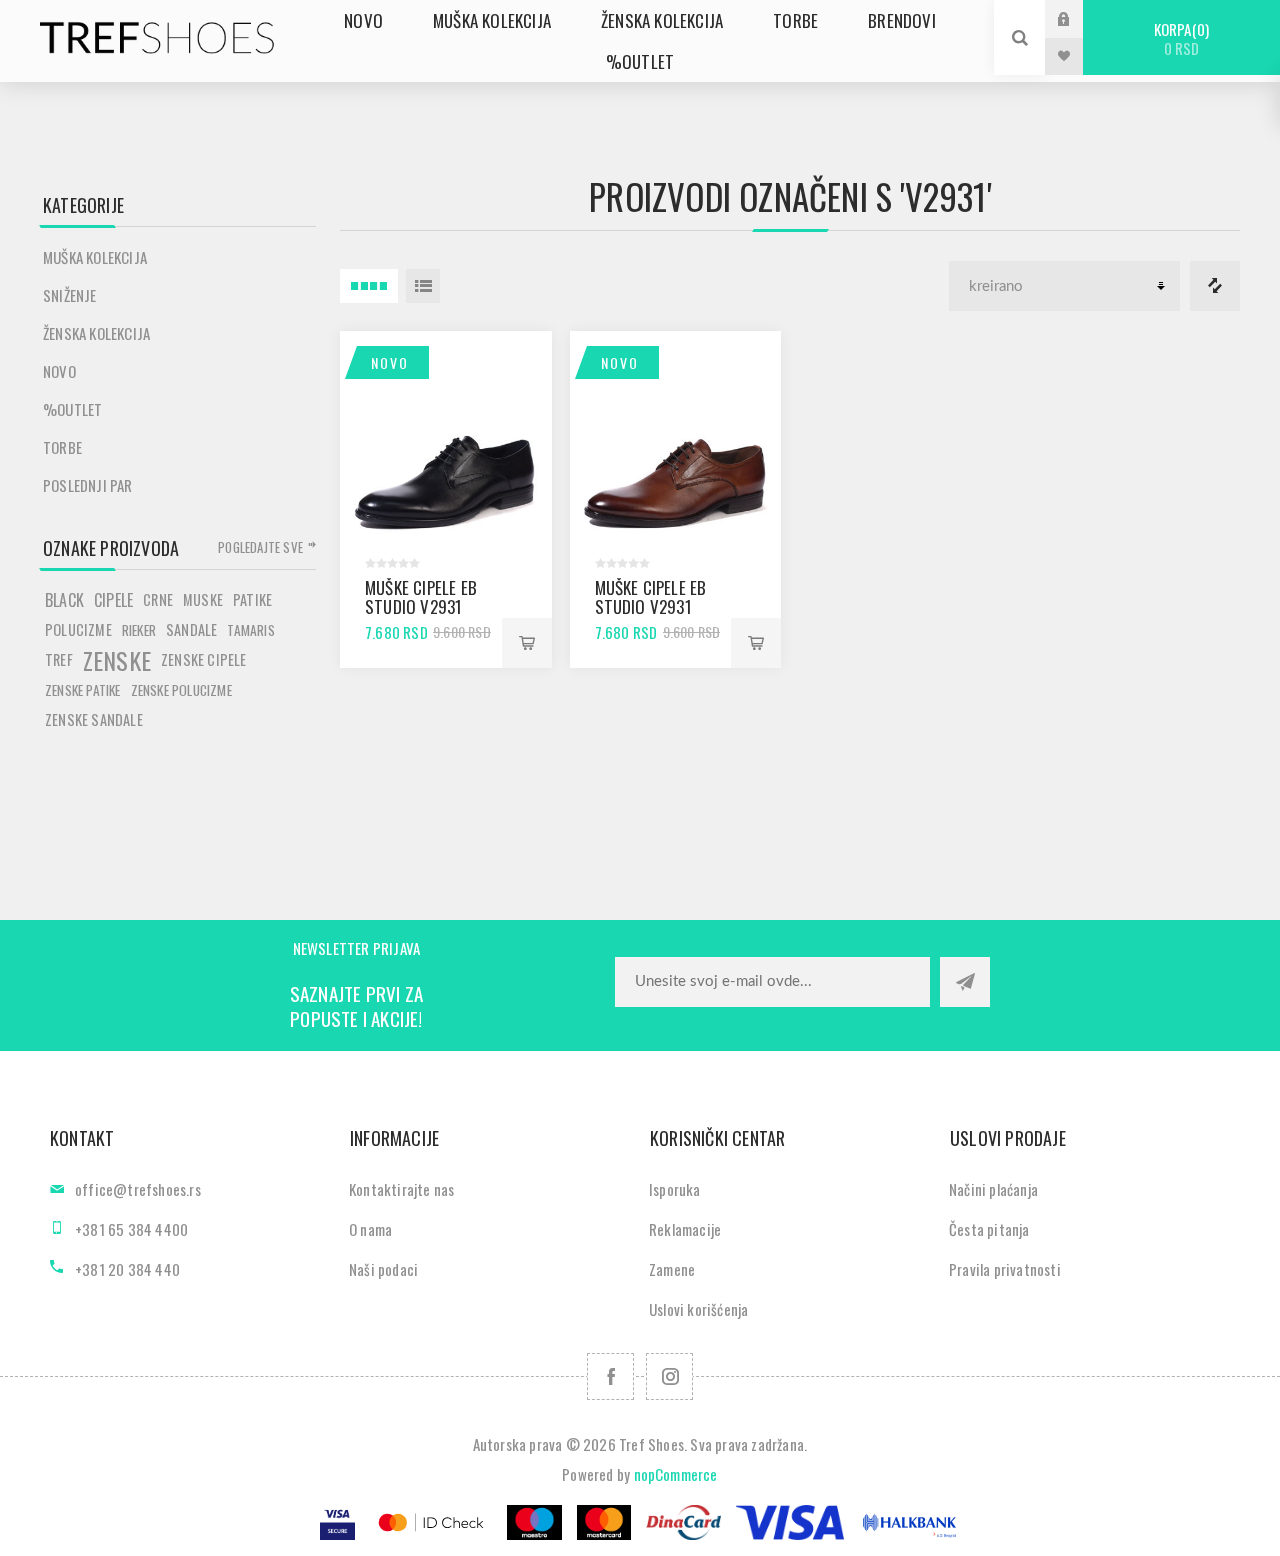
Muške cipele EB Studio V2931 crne (421, 606)
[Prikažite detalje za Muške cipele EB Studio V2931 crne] (446, 437)
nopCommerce (676, 1474)
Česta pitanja (989, 1229)
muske (203, 599)
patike (252, 599)
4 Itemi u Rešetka (369, 286)
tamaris (250, 630)
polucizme (78, 629)
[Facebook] (610, 1376)
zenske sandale (94, 719)
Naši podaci (383, 1269)
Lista (423, 286)
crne (158, 599)
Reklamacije (685, 1229)
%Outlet (72, 409)
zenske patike (83, 690)
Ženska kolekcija (96, 333)
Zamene (672, 1269)
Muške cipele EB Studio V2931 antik (651, 606)
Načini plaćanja (993, 1189)
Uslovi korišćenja (698, 1309)
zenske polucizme (181, 690)
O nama (370, 1229)
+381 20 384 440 (127, 1269)
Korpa (1179, 38)
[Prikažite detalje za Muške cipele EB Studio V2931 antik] (676, 437)
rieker (139, 630)
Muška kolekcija (95, 257)
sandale (191, 629)
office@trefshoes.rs (138, 1189)
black (64, 600)
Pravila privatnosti (1005, 1269)
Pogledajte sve (260, 547)
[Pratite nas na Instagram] (669, 1376)
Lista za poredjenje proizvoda (1215, 286)
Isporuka (675, 1189)
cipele (113, 600)
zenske (117, 660)
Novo (390, 362)
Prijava (1079, 18)
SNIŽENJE (70, 295)
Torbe (62, 447)
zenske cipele (204, 659)
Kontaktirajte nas (401, 1189)
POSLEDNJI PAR (88, 485)
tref (59, 659)
